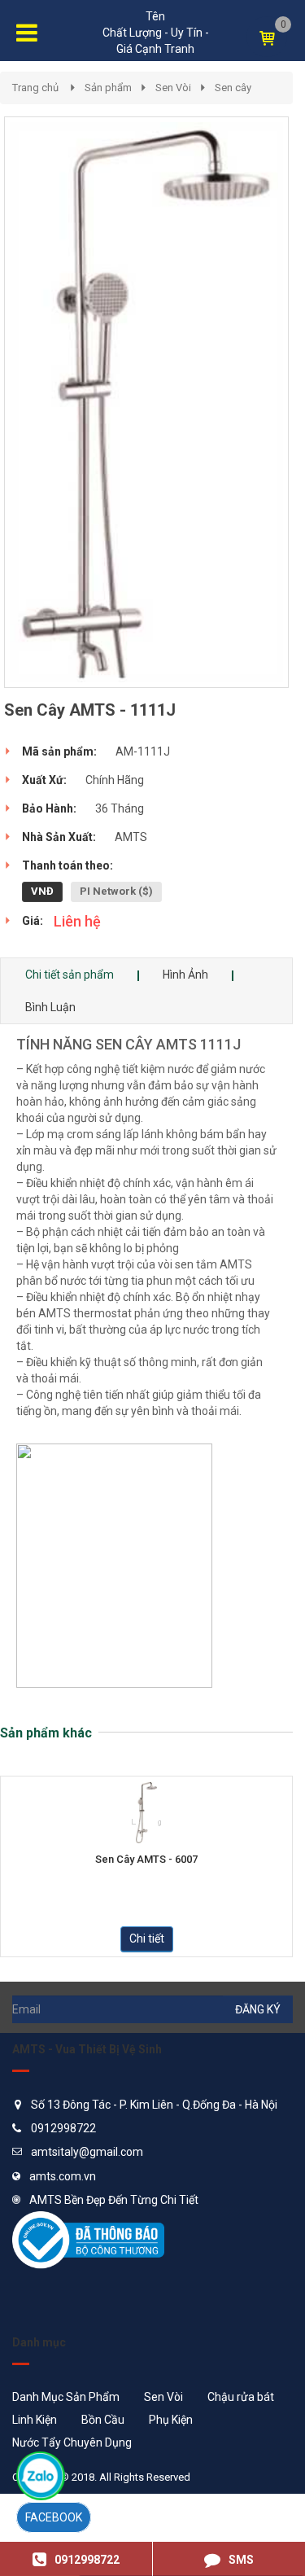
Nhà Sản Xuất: (59, 837)
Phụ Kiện (171, 2420)
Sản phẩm (108, 88)
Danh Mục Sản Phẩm (66, 2397)
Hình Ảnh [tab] (185, 975)
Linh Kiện (35, 2420)
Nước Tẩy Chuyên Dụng (72, 2442)
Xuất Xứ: (44, 780)
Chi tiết (147, 1939)
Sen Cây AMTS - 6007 (146, 1860)
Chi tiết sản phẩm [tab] (70, 975)
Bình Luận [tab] (50, 1007)
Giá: (33, 921)
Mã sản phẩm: (59, 751)
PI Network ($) (116, 891)
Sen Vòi (173, 88)
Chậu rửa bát (241, 2397)
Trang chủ (35, 88)
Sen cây (233, 88)
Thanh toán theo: (68, 865)
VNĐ (42, 891)
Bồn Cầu (103, 2420)
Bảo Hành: (49, 808)
